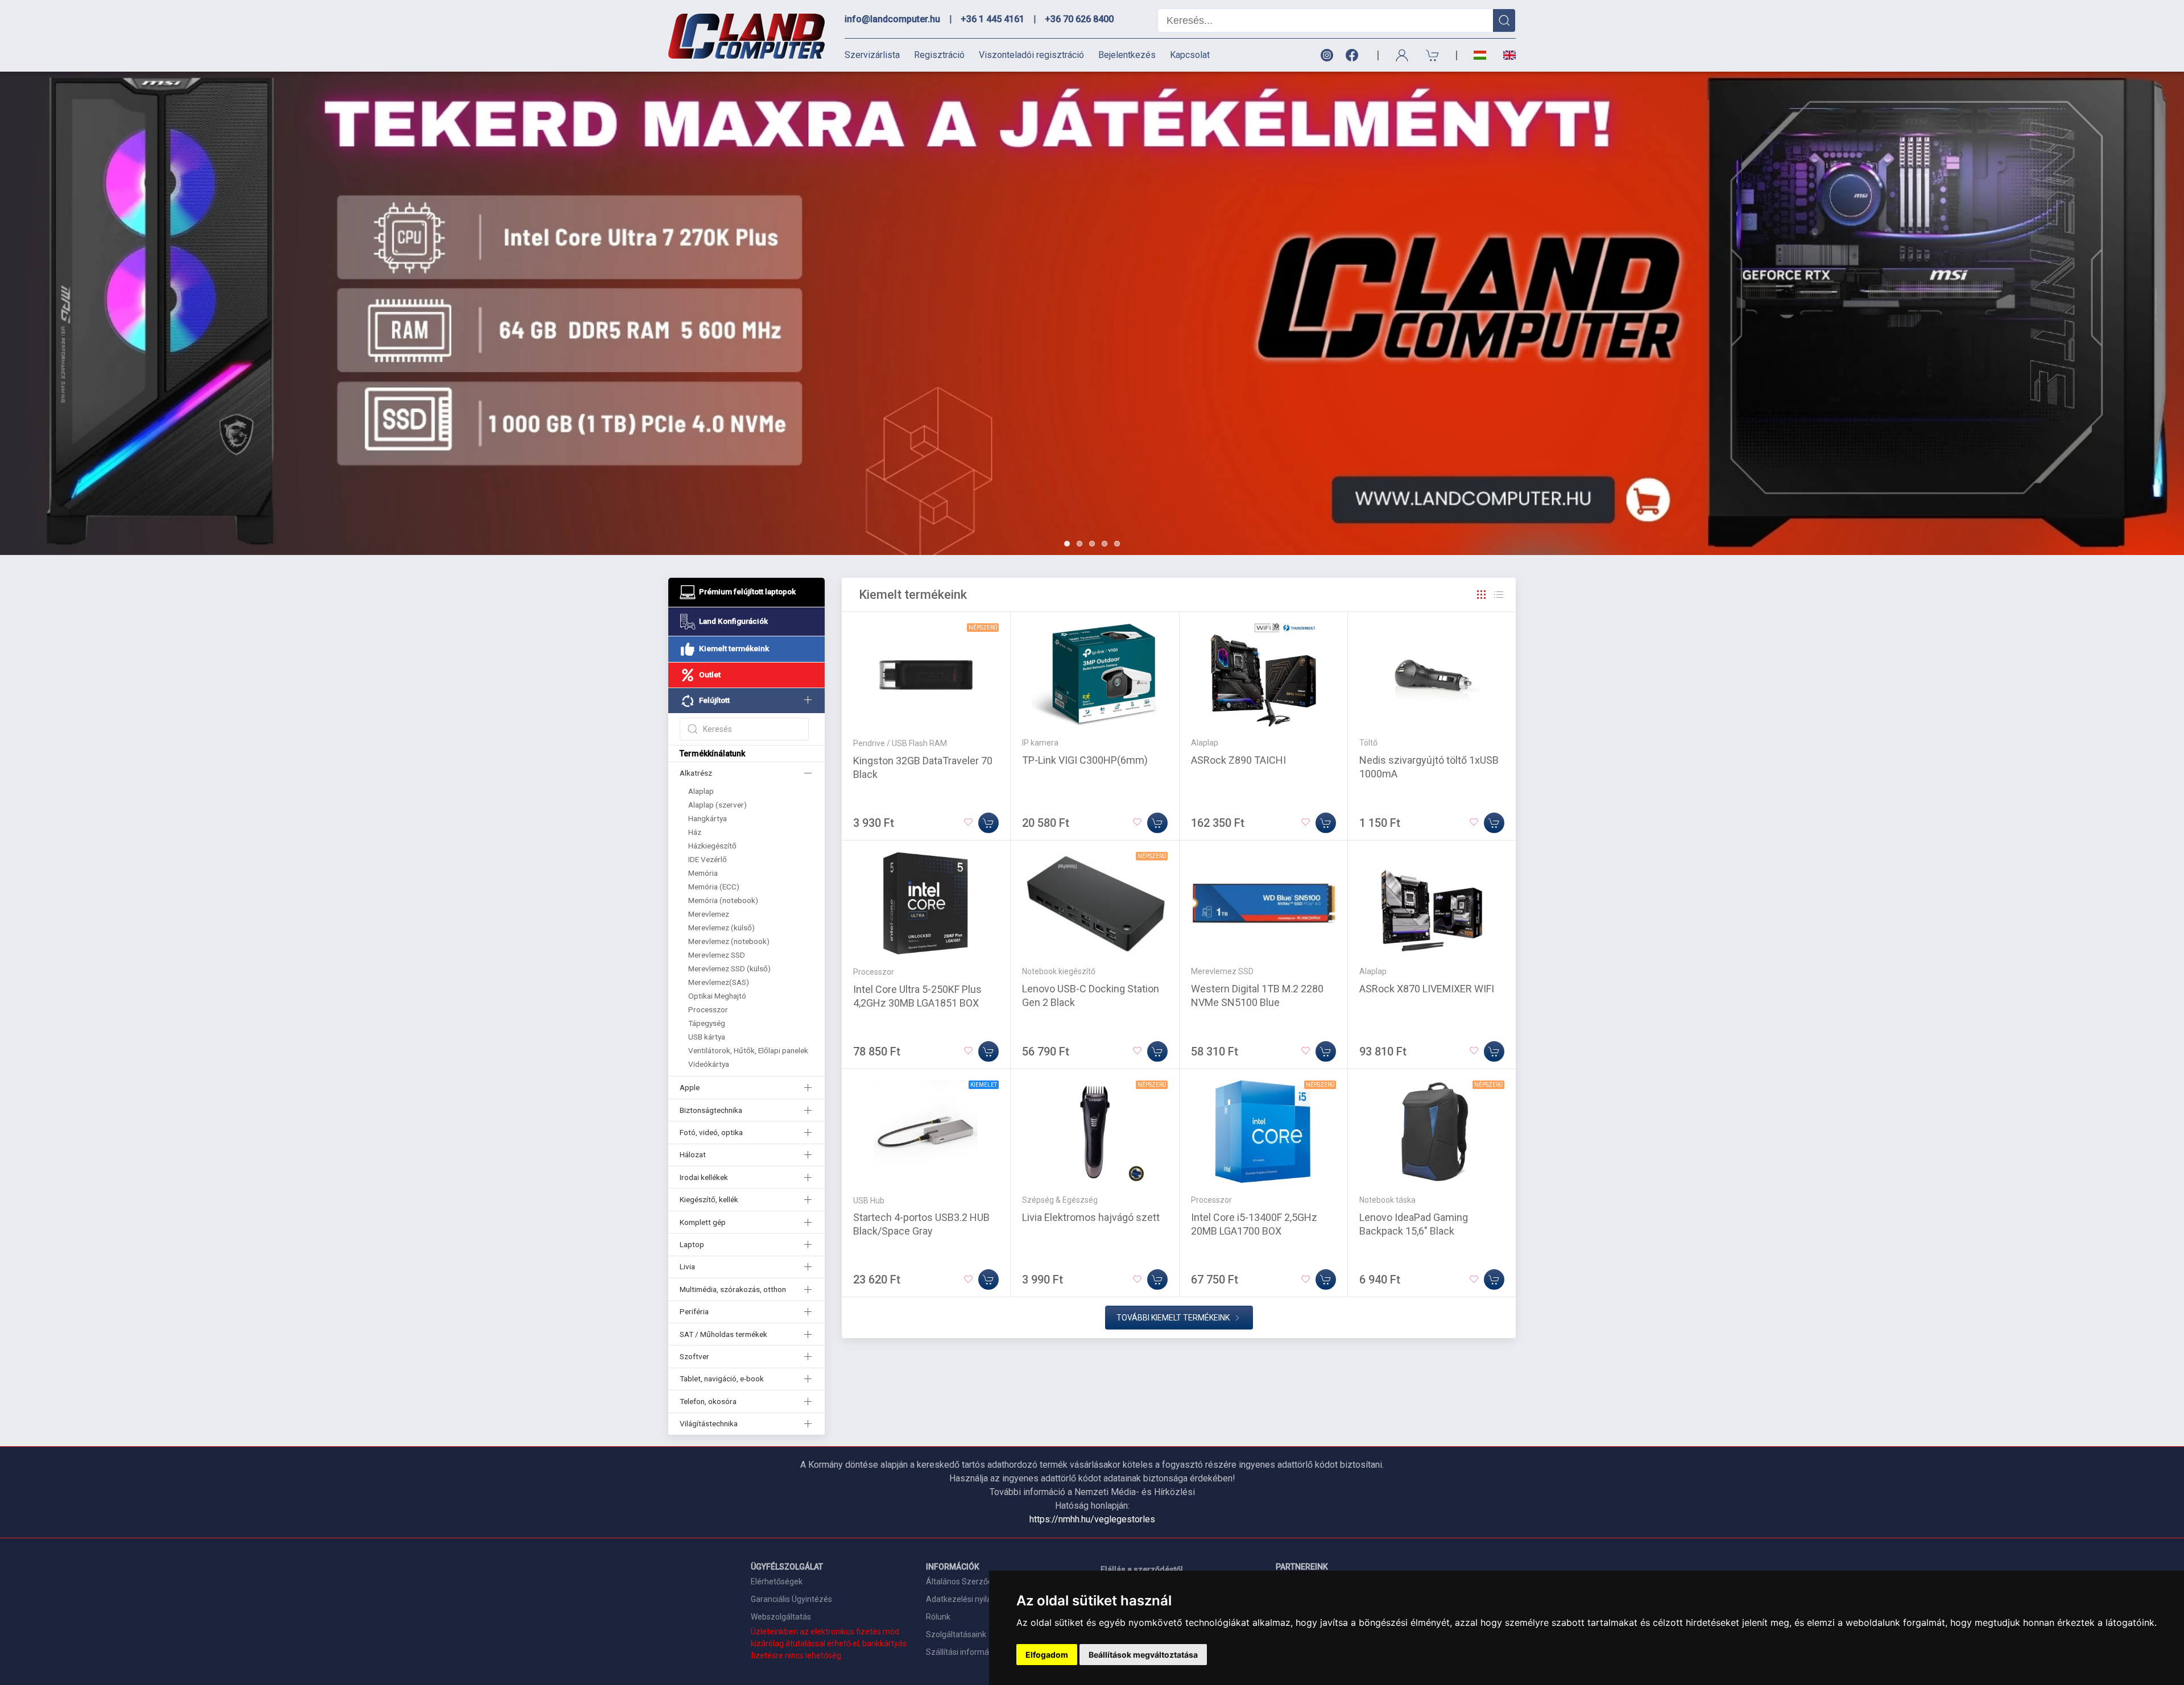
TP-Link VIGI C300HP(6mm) (1085, 760)
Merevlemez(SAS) (719, 982)
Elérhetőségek (777, 1582)
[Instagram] (1326, 55)
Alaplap (701, 791)
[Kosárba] (988, 823)
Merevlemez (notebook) (729, 941)
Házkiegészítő (712, 846)
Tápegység (707, 1023)
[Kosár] (1433, 55)
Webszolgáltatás (781, 1617)
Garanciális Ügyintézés (791, 1599)
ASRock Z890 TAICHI (1238, 760)
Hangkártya (708, 818)
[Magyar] (1480, 55)
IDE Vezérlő (708, 859)
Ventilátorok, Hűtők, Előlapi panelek (748, 1050)
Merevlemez (709, 914)
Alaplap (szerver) (717, 805)
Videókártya (709, 1064)
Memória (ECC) (714, 887)
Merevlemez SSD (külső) (729, 968)
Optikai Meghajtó (717, 996)
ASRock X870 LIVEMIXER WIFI (1427, 989)
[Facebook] (1354, 55)
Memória (703, 873)
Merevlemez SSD (717, 955)
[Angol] (1505, 55)
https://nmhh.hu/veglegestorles (1092, 1519)
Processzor (708, 1009)
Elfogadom (1047, 1655)
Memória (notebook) (723, 900)
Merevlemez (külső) (721, 928)
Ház (695, 832)
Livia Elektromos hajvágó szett (1091, 1217)
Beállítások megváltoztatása (1143, 1655)
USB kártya (707, 1037)
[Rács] (1482, 595)
